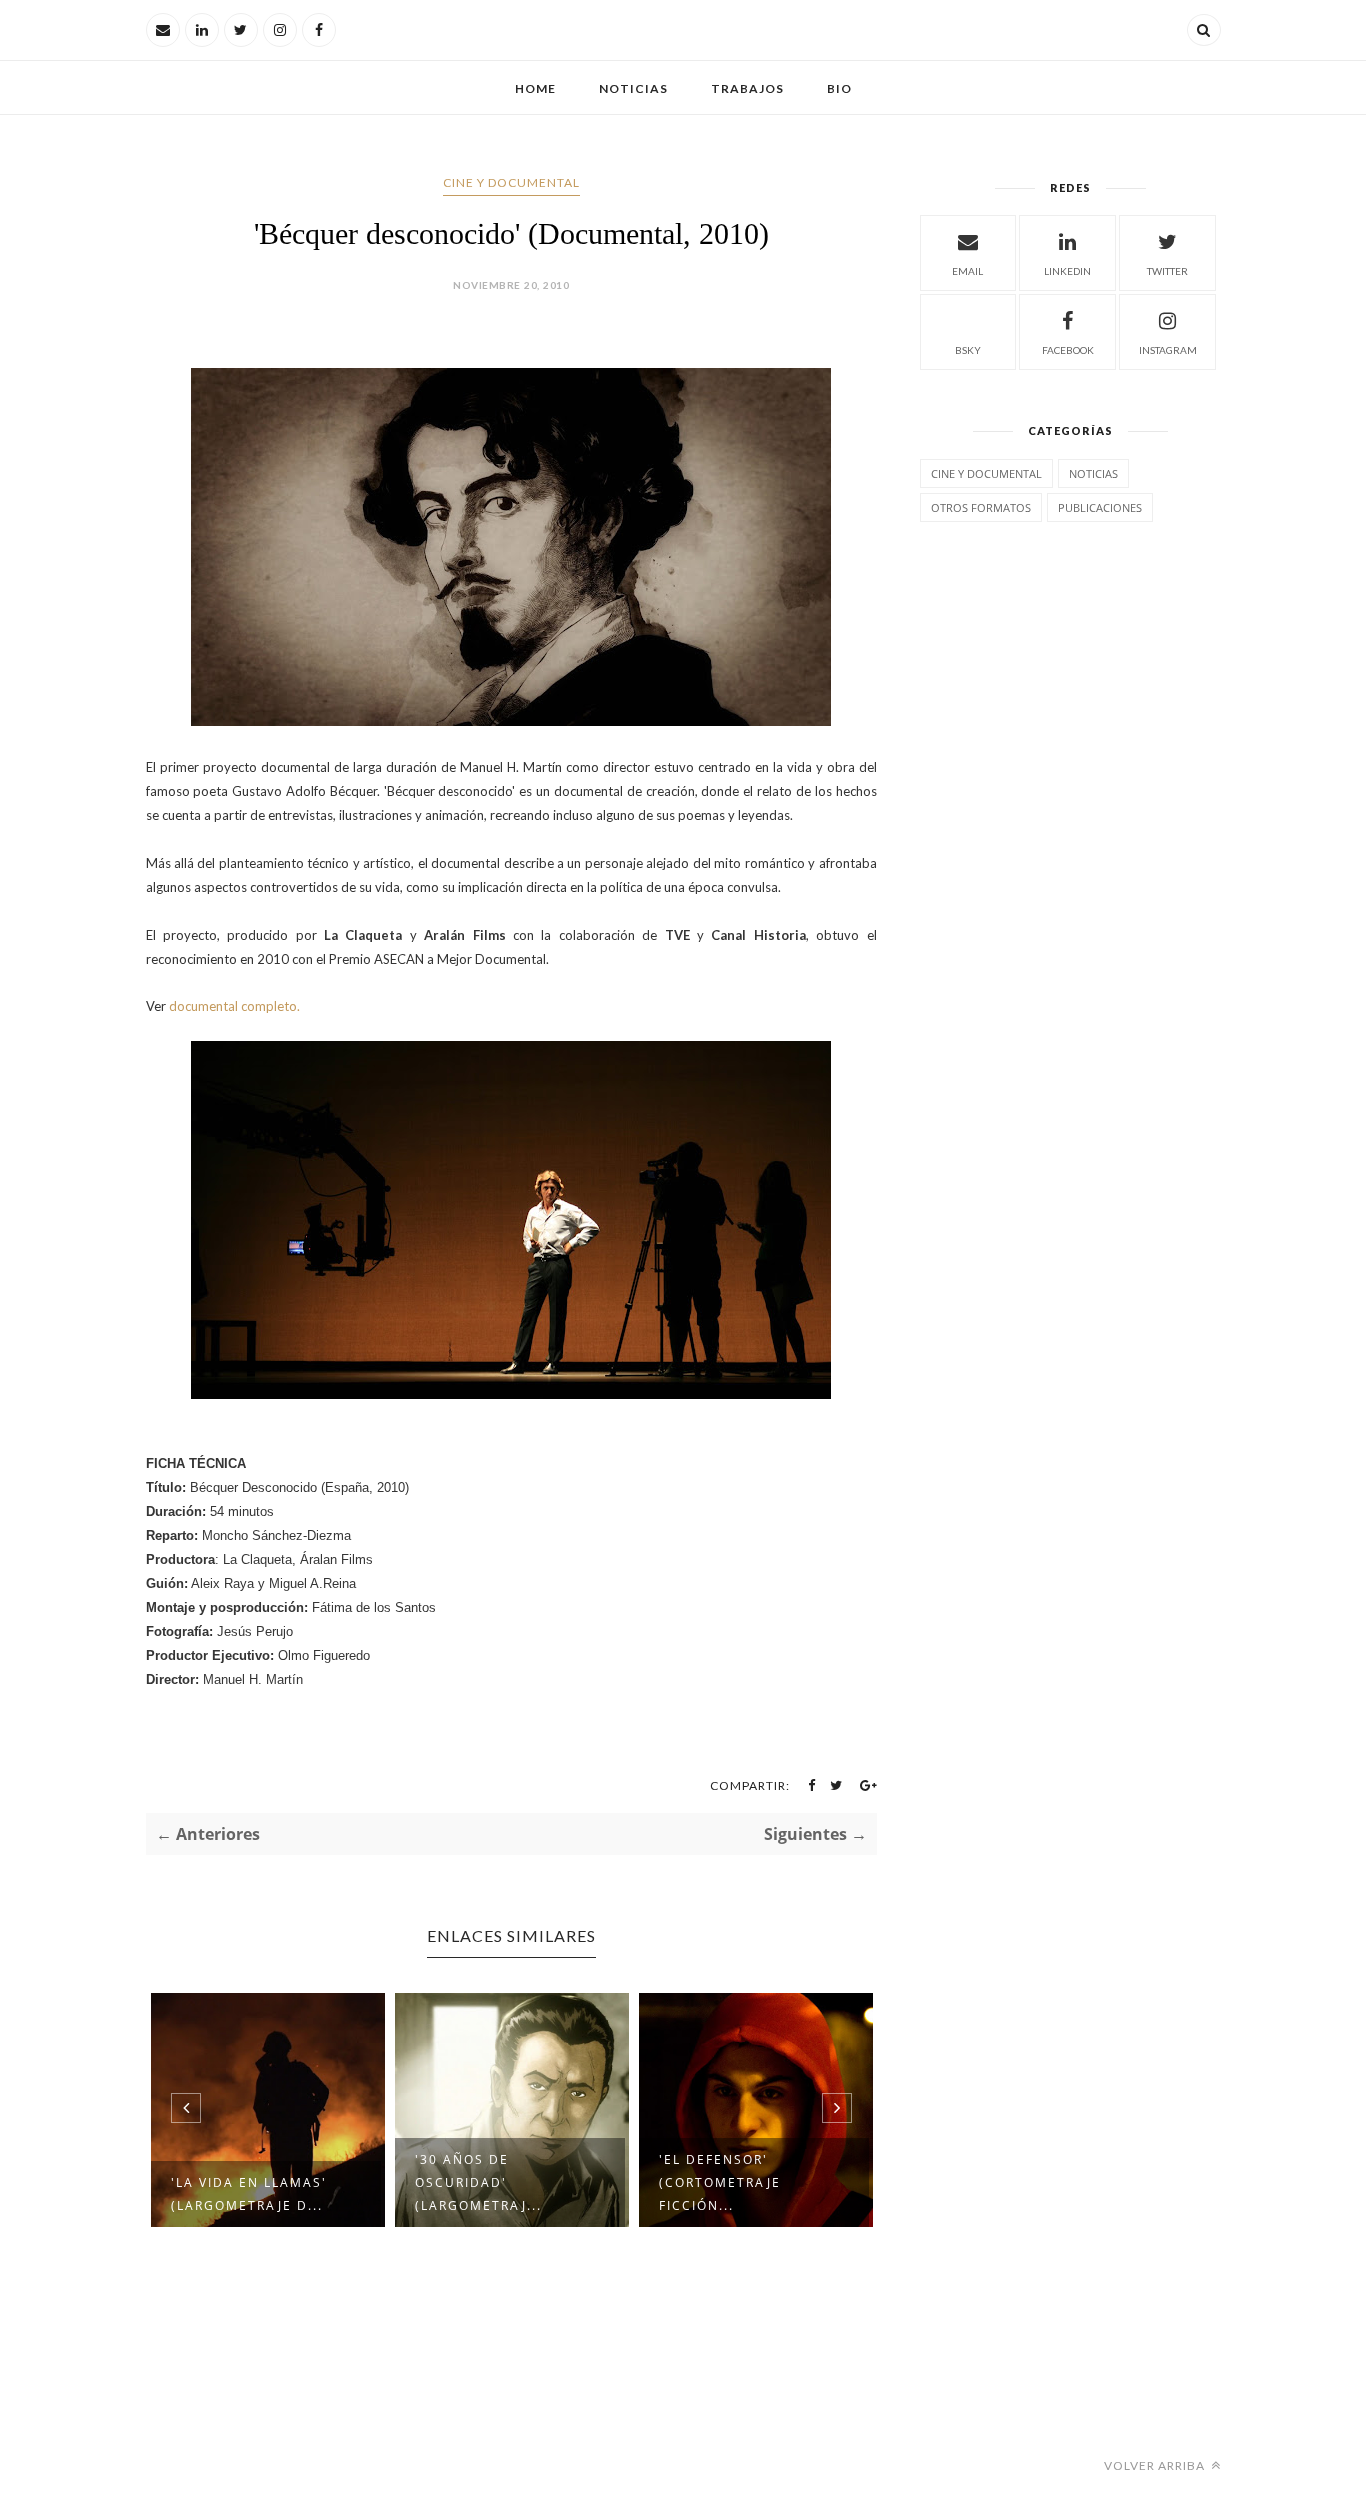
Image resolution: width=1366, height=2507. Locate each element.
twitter (1167, 271)
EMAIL (967, 271)
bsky (968, 350)
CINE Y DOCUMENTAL (511, 182)
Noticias (633, 88)
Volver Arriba (1156, 2465)
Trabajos (747, 88)
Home (535, 88)
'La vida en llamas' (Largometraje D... (249, 2194)
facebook (1068, 350)
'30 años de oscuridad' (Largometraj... (478, 2182)
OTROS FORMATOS (981, 507)
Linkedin (1067, 271)
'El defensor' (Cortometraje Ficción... (720, 2182)
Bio (839, 88)
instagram (1168, 350)
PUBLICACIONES (1100, 507)
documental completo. (234, 1006)
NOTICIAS (1093, 473)
